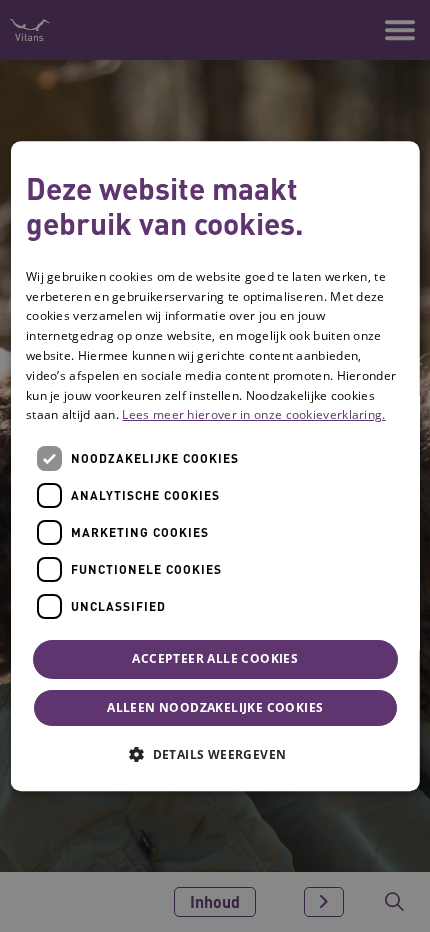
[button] (215, 754)
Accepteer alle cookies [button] (215, 658)
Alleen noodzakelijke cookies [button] (215, 707)
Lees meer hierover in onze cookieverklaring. (253, 415)
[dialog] (215, 466)
